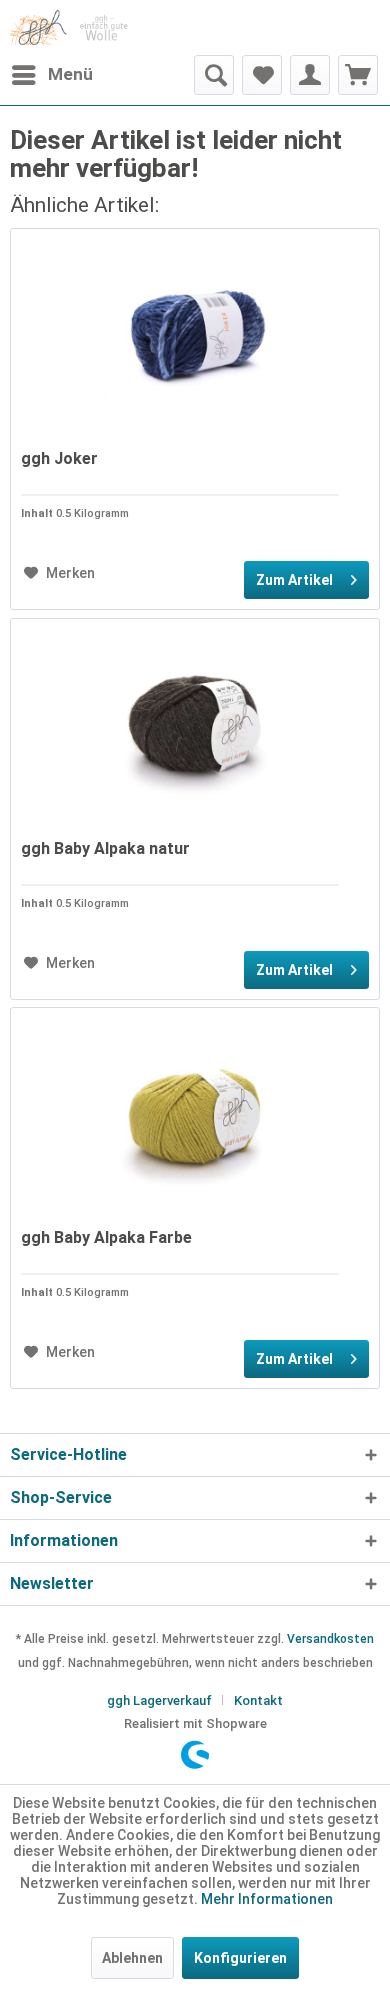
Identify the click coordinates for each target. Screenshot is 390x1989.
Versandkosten (330, 1639)
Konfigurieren (240, 1958)
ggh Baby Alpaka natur (105, 848)
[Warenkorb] (358, 75)
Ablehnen (132, 1958)
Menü (70, 74)
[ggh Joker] (195, 329)
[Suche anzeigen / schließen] (214, 75)
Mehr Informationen (267, 1899)
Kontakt (258, 1700)
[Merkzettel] (262, 75)
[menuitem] (51, 75)
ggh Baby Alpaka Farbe (106, 1237)
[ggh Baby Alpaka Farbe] (195, 1108)
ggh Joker (59, 458)
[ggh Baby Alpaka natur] (195, 719)
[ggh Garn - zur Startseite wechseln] (69, 27)
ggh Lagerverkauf (159, 1700)
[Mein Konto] (310, 75)
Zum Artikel (294, 580)
